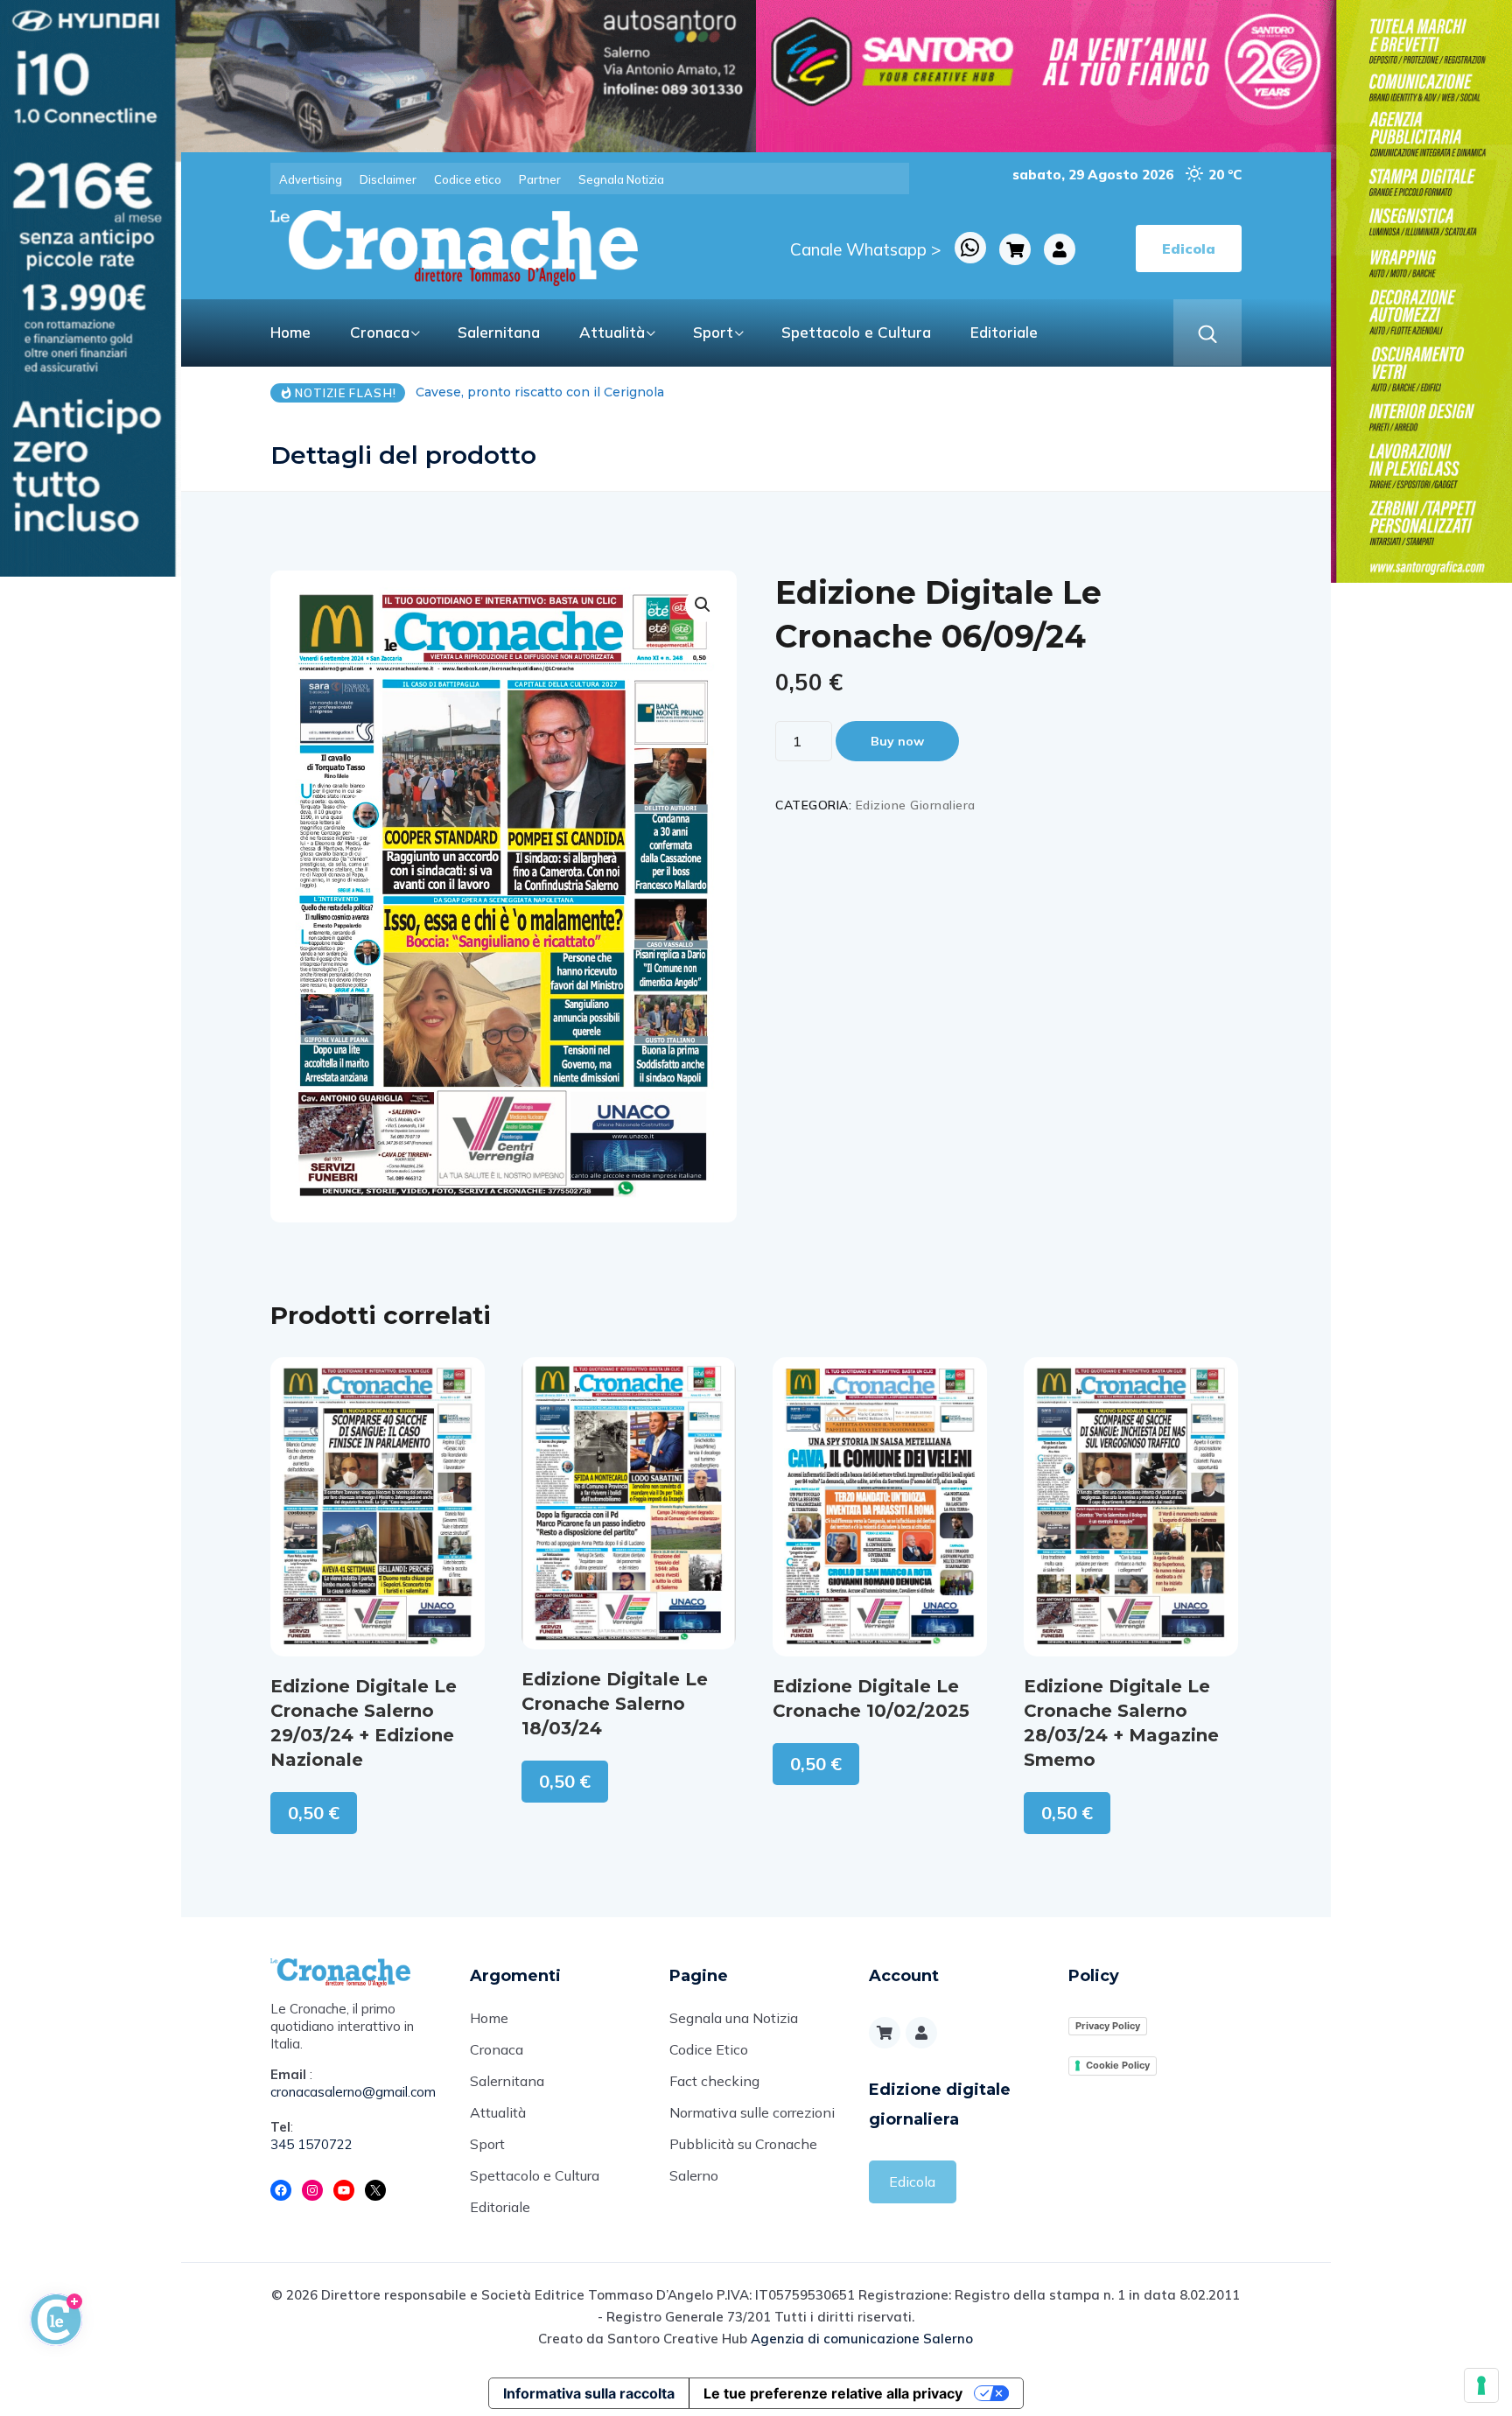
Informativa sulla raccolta (589, 2393)
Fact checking (714, 2081)
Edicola (912, 2181)
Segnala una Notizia (734, 2018)
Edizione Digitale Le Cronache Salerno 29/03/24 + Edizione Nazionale (364, 1723)
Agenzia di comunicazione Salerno (862, 2339)
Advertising (311, 179)
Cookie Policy (1118, 2065)
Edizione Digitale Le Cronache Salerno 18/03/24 (615, 1704)
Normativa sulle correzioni (752, 2112)
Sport (713, 332)
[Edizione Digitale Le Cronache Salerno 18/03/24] (629, 1503)
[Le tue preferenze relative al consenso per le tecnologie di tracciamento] (1481, 2385)
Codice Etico (709, 2049)
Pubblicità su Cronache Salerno (743, 2160)
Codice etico (468, 179)
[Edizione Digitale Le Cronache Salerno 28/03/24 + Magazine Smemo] (1131, 1507)
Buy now (897, 741)
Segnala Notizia (621, 179)
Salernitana (499, 332)
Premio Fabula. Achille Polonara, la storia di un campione (618, 392)
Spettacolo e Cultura (856, 332)
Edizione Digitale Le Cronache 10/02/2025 (871, 1698)
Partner (540, 179)
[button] (703, 605)
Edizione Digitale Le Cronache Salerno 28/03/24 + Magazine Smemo (1121, 1723)
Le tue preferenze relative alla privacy (833, 2393)
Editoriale (1004, 332)
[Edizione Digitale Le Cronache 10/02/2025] (880, 1507)
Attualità (612, 332)
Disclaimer (388, 179)
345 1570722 (311, 2144)
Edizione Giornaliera (916, 805)
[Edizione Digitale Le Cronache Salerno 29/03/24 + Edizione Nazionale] (378, 1507)
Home (290, 332)
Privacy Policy (1108, 2026)
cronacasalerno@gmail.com (353, 2092)
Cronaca (380, 332)
